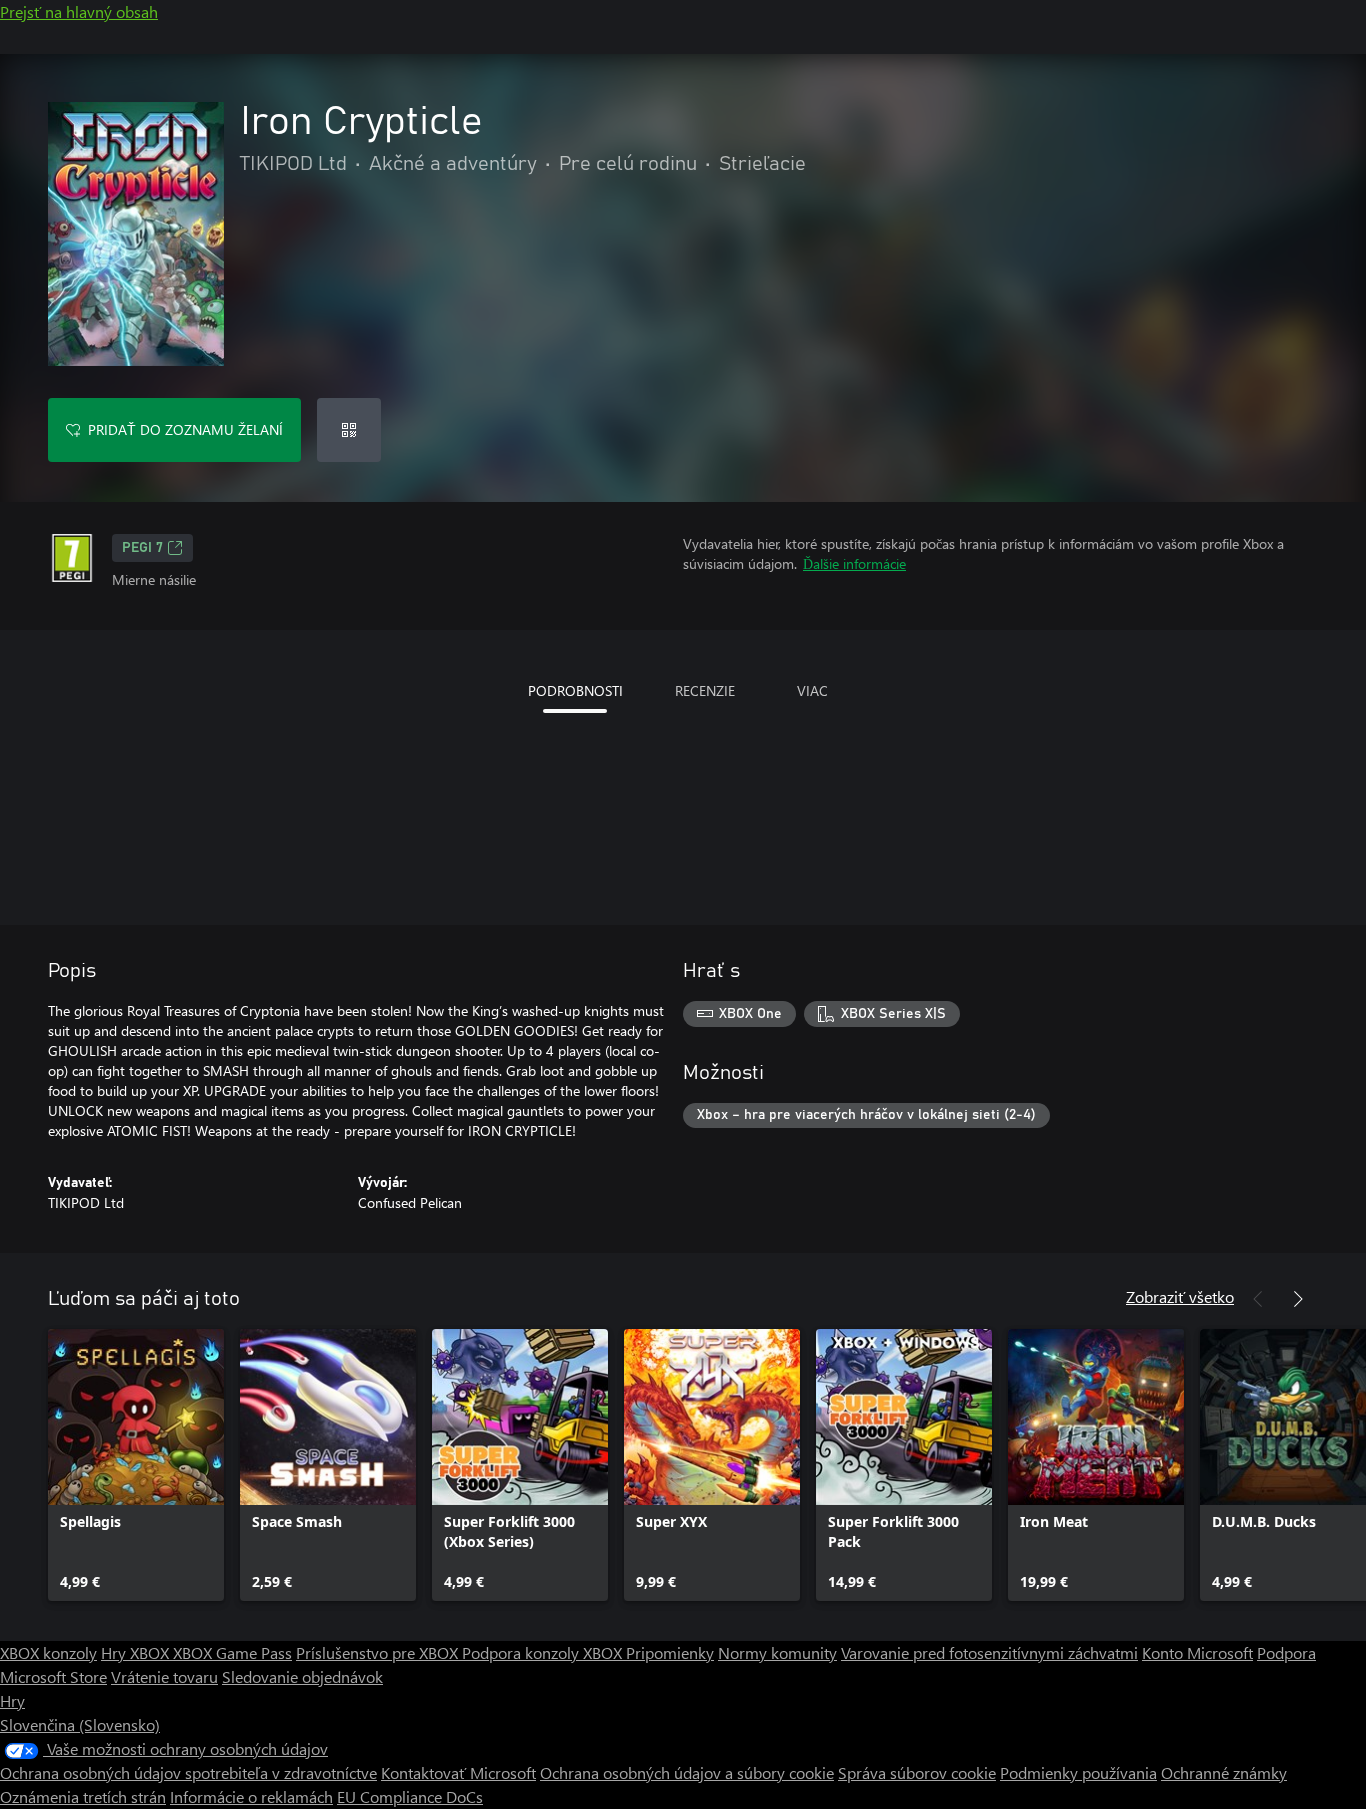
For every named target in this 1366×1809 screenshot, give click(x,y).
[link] (136, 1465)
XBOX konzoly (48, 1652)
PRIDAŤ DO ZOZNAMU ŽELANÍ (185, 429)
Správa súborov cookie (917, 1772)
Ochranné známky (1224, 1772)
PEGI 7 (142, 548)
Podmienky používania (1078, 1772)
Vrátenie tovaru (164, 1676)
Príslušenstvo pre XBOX (379, 1652)
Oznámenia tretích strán (83, 1796)
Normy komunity (777, 1652)
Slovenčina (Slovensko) (80, 1724)
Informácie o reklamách (251, 1796)
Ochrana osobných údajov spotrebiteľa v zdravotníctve (188, 1772)
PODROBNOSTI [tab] (575, 690)
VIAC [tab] (812, 690)
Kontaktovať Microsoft (458, 1772)
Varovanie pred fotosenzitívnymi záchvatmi (989, 1652)
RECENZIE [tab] (705, 690)
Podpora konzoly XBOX (544, 1652)
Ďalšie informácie (854, 563)
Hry (12, 1700)
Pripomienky (670, 1652)
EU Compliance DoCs (410, 1796)
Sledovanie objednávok (302, 1676)
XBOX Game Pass (232, 1652)
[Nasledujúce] (1298, 1299)
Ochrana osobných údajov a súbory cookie (687, 1772)
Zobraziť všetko (1180, 1296)
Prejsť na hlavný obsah (79, 11)
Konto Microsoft (1197, 1652)
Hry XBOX (137, 1652)
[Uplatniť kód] (349, 430)
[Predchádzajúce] (1258, 1299)
